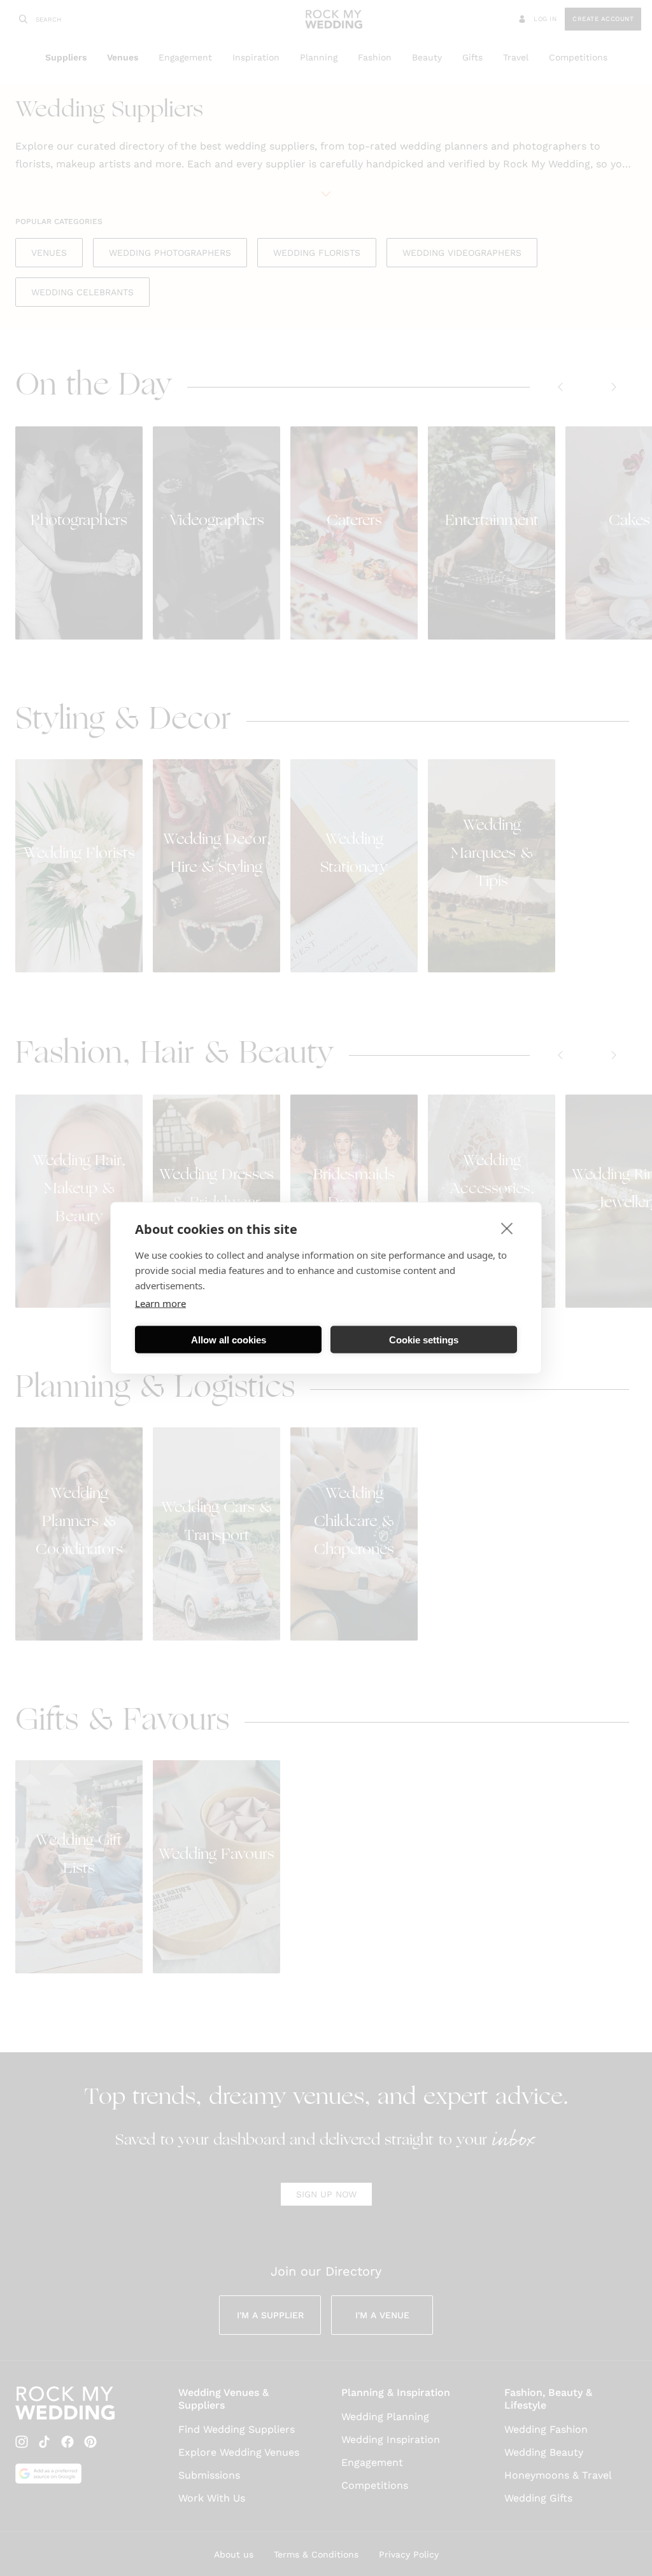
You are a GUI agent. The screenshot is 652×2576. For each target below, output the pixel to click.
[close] (507, 1228)
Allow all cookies (229, 1339)
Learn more (160, 1303)
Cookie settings (424, 1339)
